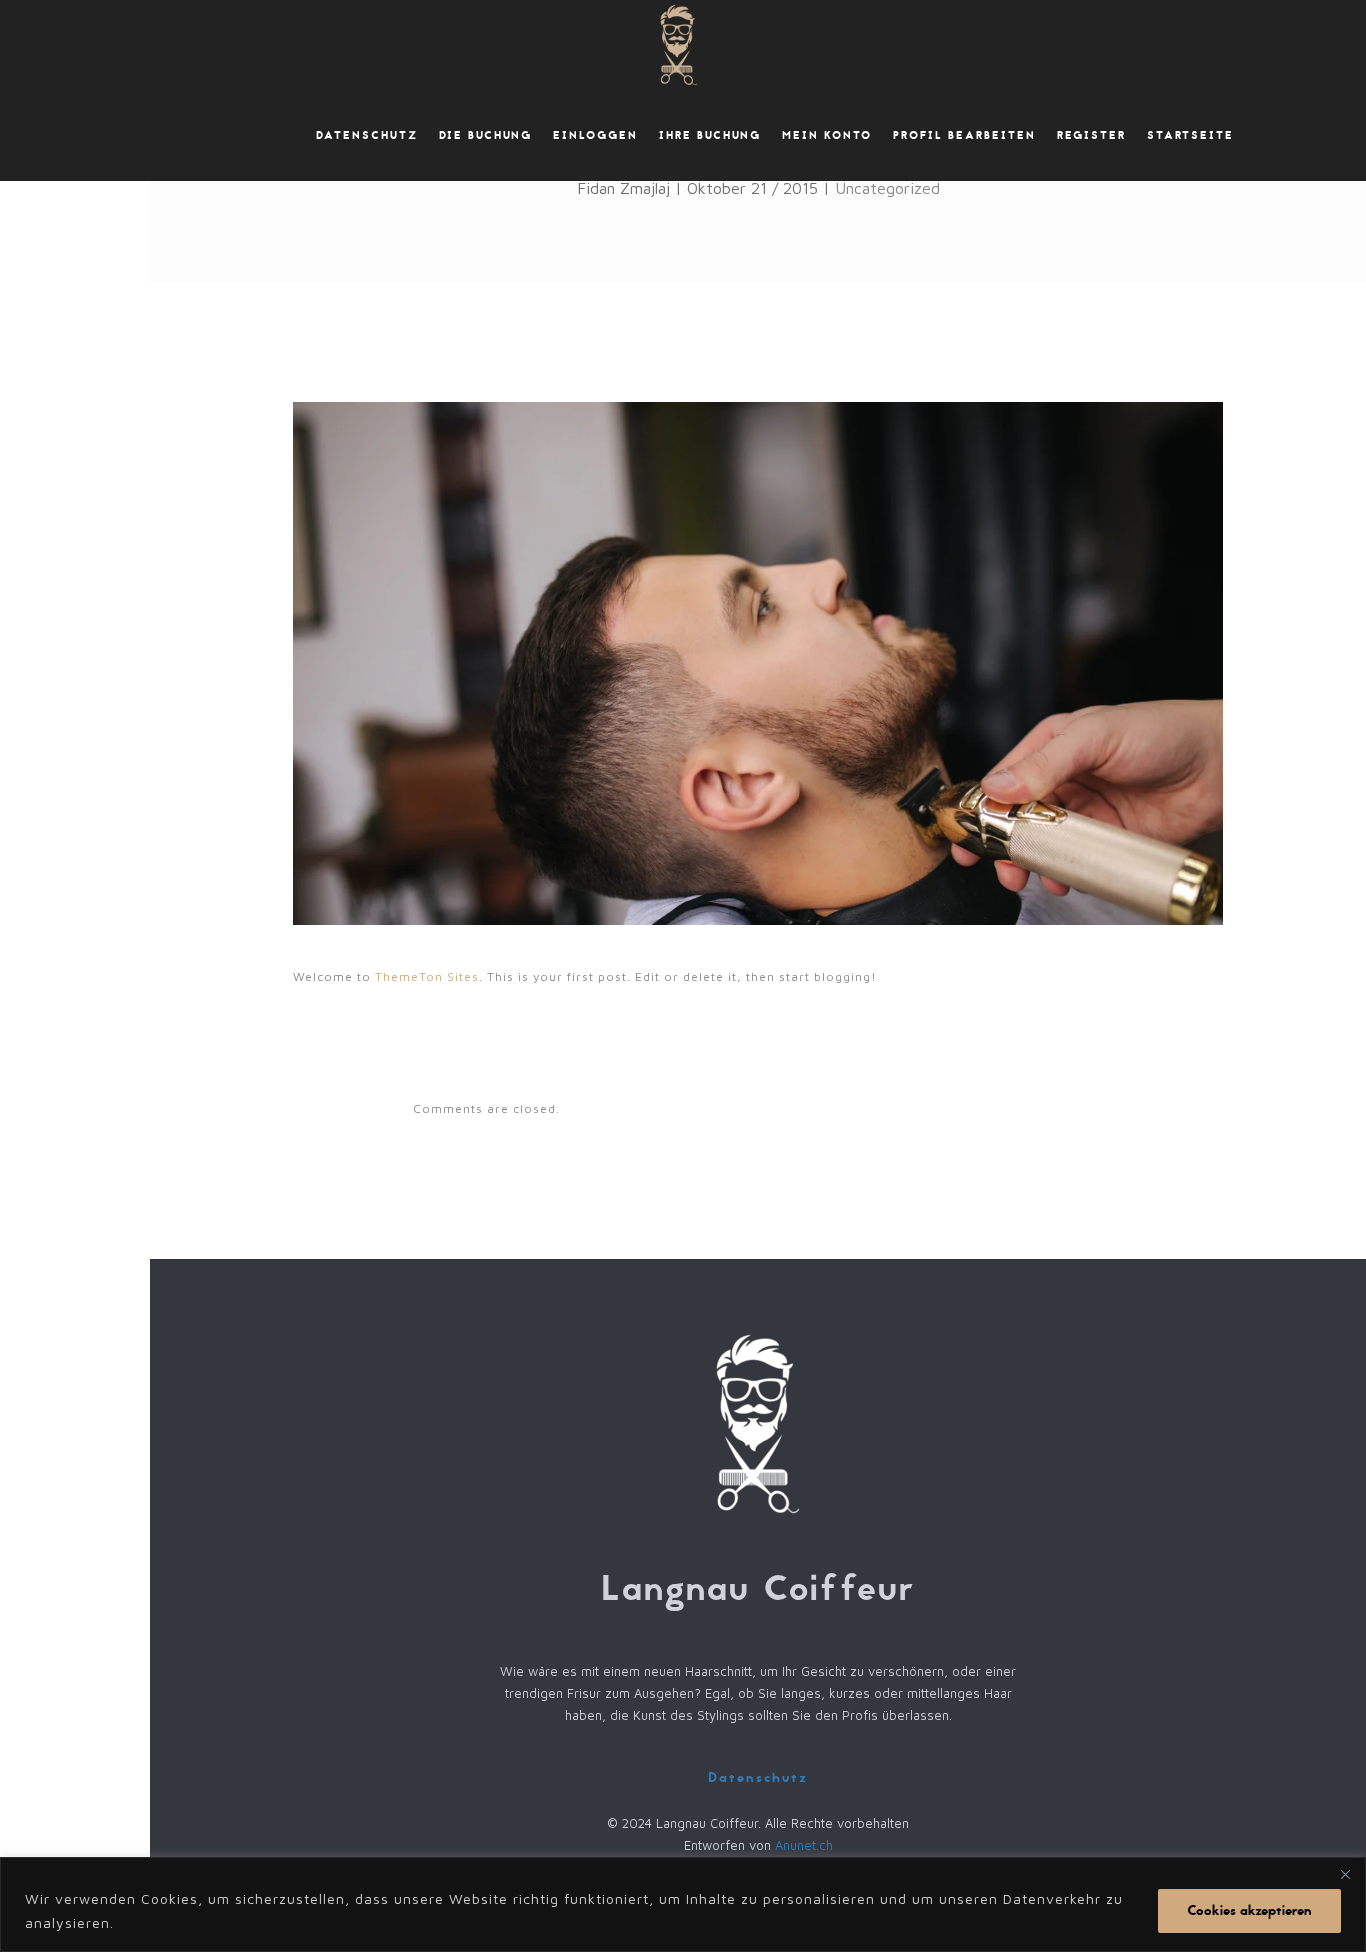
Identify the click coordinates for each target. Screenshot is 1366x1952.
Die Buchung (485, 136)
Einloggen (595, 136)
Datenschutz (367, 136)
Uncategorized (887, 188)
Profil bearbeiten (964, 136)
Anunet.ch (804, 1845)
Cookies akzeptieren (1249, 1910)
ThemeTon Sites (427, 976)
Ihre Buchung (710, 136)
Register (1091, 136)
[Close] (1345, 1874)
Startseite (1190, 136)
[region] (683, 1904)
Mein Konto (827, 136)
